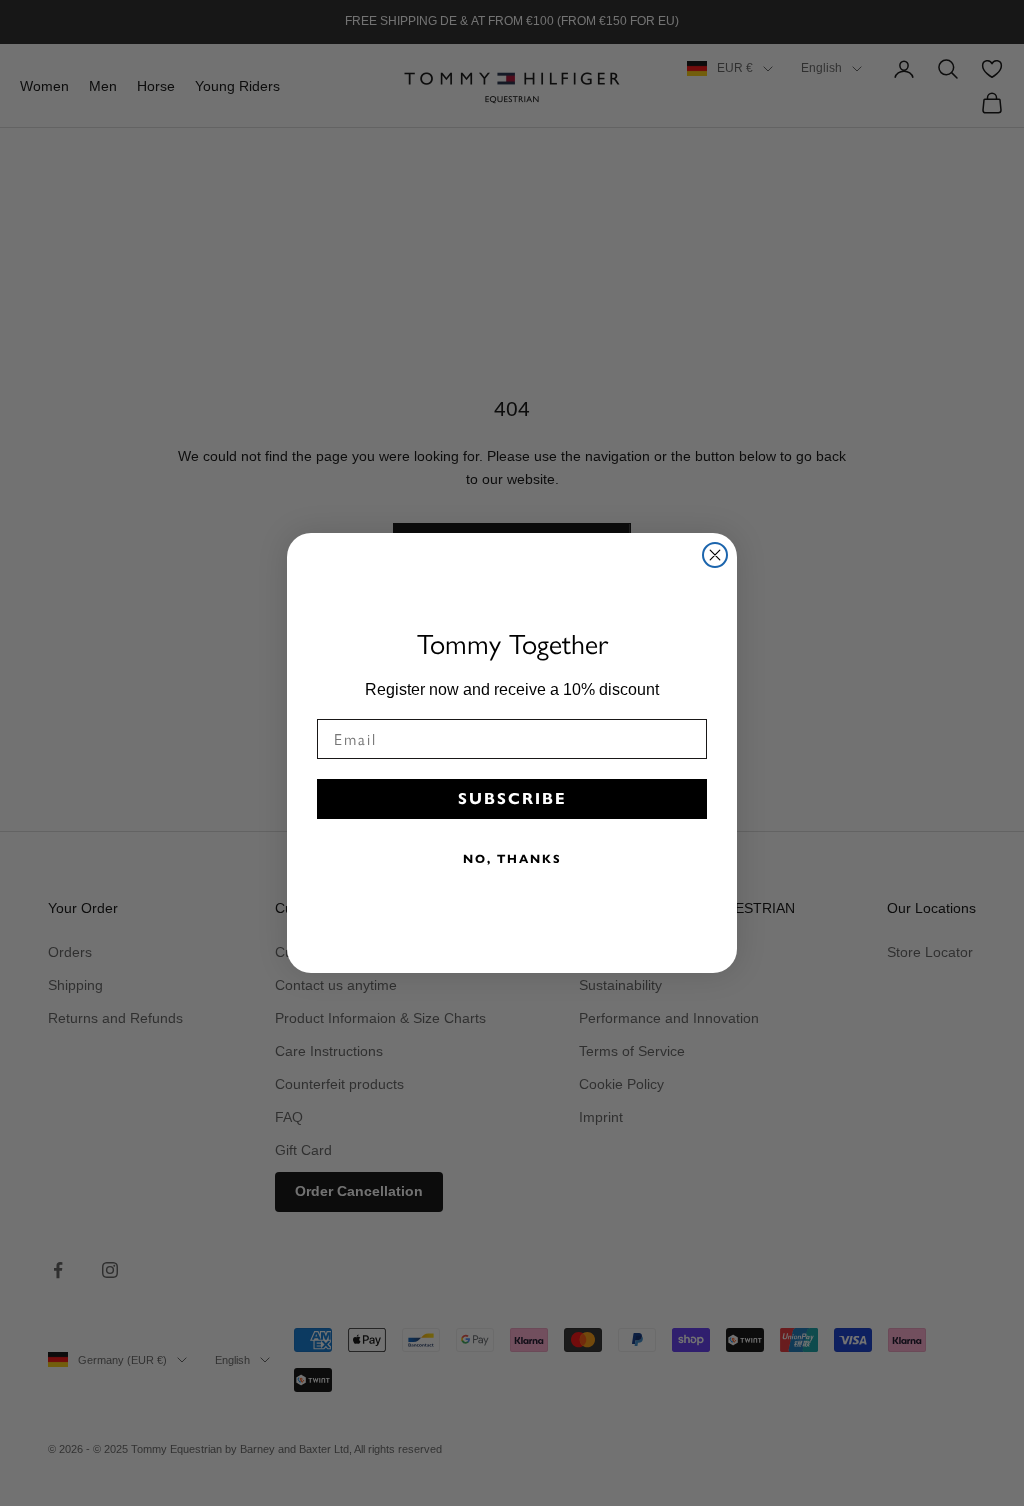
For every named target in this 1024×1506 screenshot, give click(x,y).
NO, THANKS (512, 858)
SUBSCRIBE (512, 798)
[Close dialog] (715, 555)
